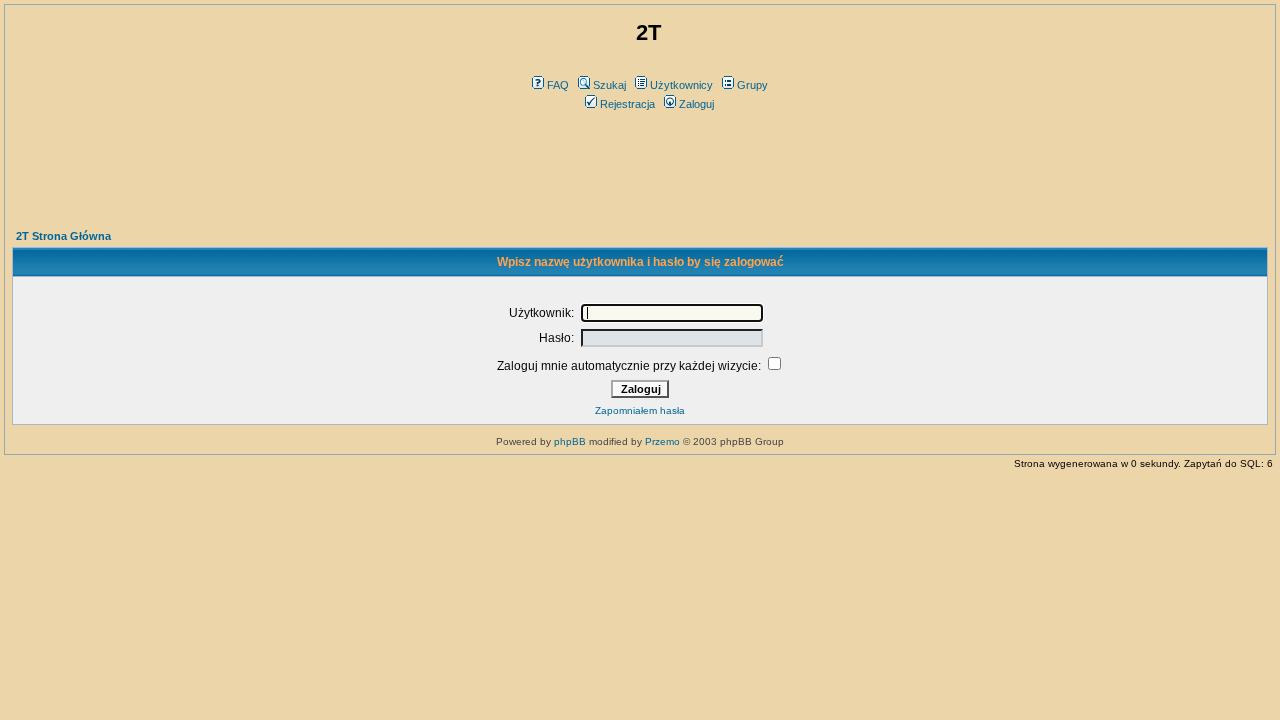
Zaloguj (696, 104)
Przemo (662, 441)
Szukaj (609, 85)
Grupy (752, 85)
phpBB (570, 441)
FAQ (558, 85)
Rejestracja (627, 104)
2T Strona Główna (63, 236)
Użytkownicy (681, 85)
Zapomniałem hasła (640, 410)
